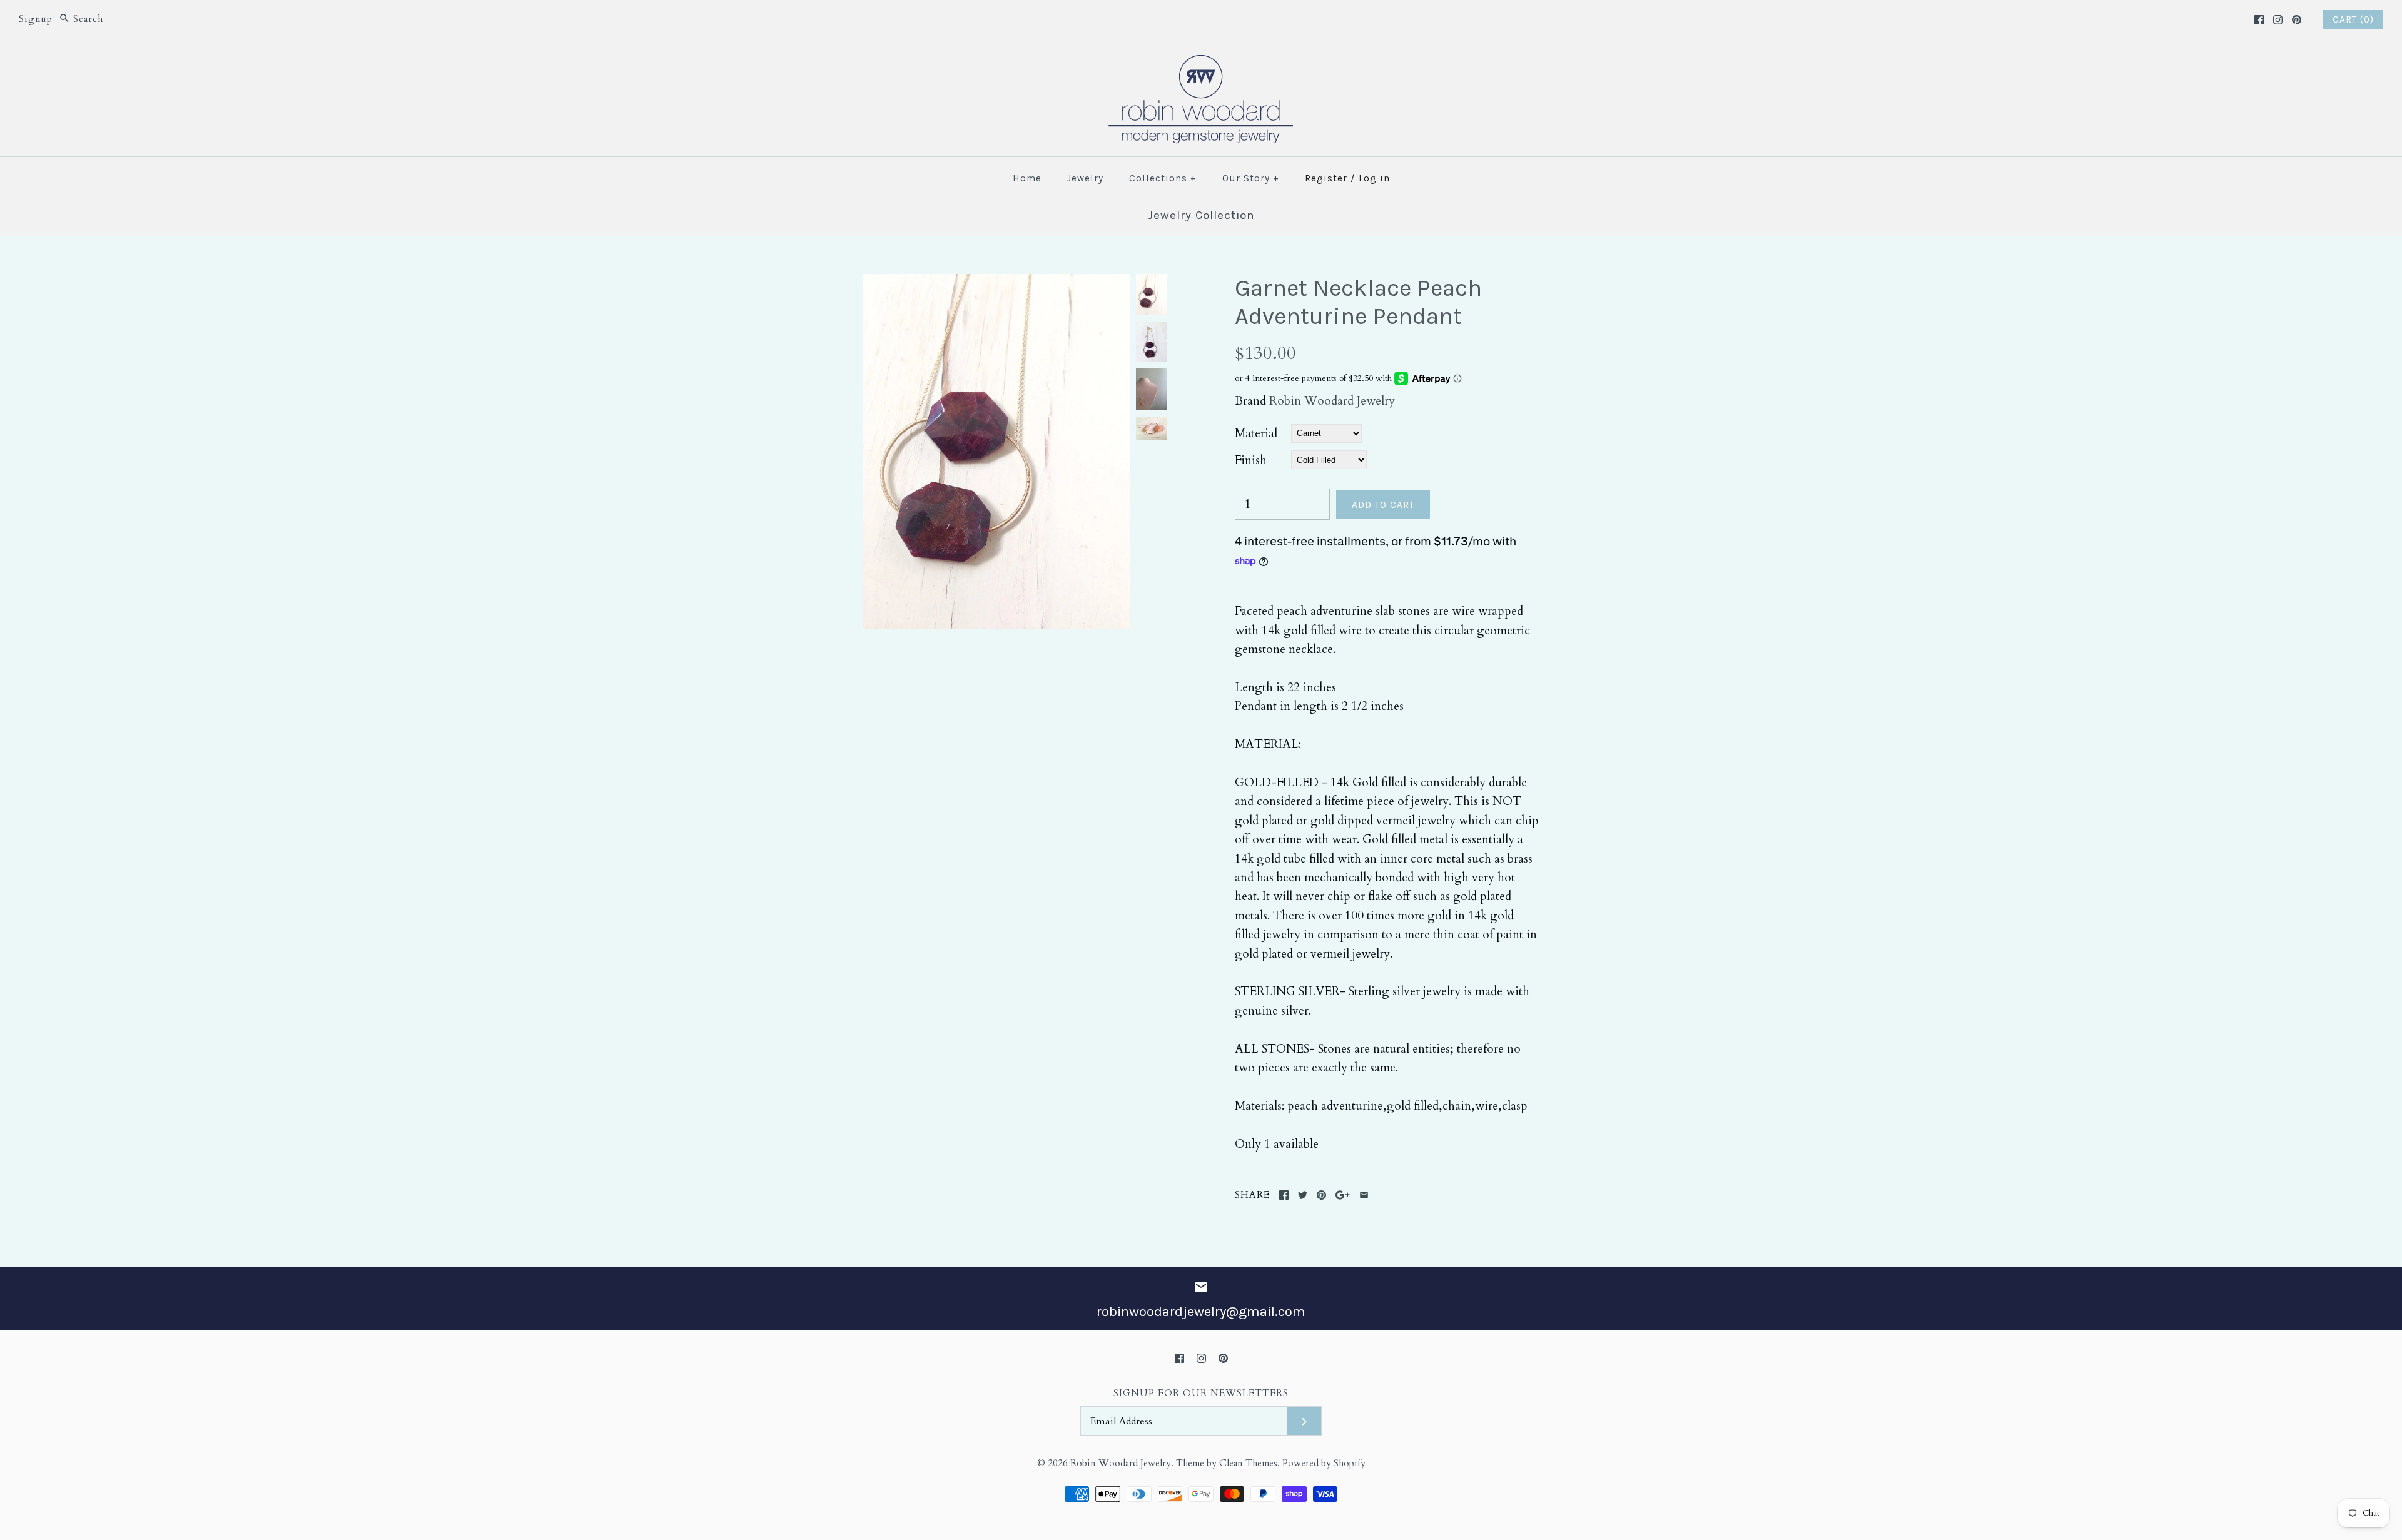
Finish (1251, 460)
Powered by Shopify (1324, 1463)
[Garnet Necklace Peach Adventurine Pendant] (996, 283)
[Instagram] (2278, 20)
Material (1256, 433)
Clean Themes (1248, 1463)
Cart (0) (2353, 19)
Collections (1163, 178)
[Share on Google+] (1343, 1195)
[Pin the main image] (1321, 1195)
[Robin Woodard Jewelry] (1201, 63)
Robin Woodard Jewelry (1332, 401)
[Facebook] (2259, 20)
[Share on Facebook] (1284, 1195)
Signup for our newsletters (1201, 1393)
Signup (36, 19)
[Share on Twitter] (1303, 1195)
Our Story (1251, 178)
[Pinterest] (2297, 20)
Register (1326, 178)
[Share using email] (1364, 1195)
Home (1027, 178)
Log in (1374, 178)
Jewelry (1085, 178)
